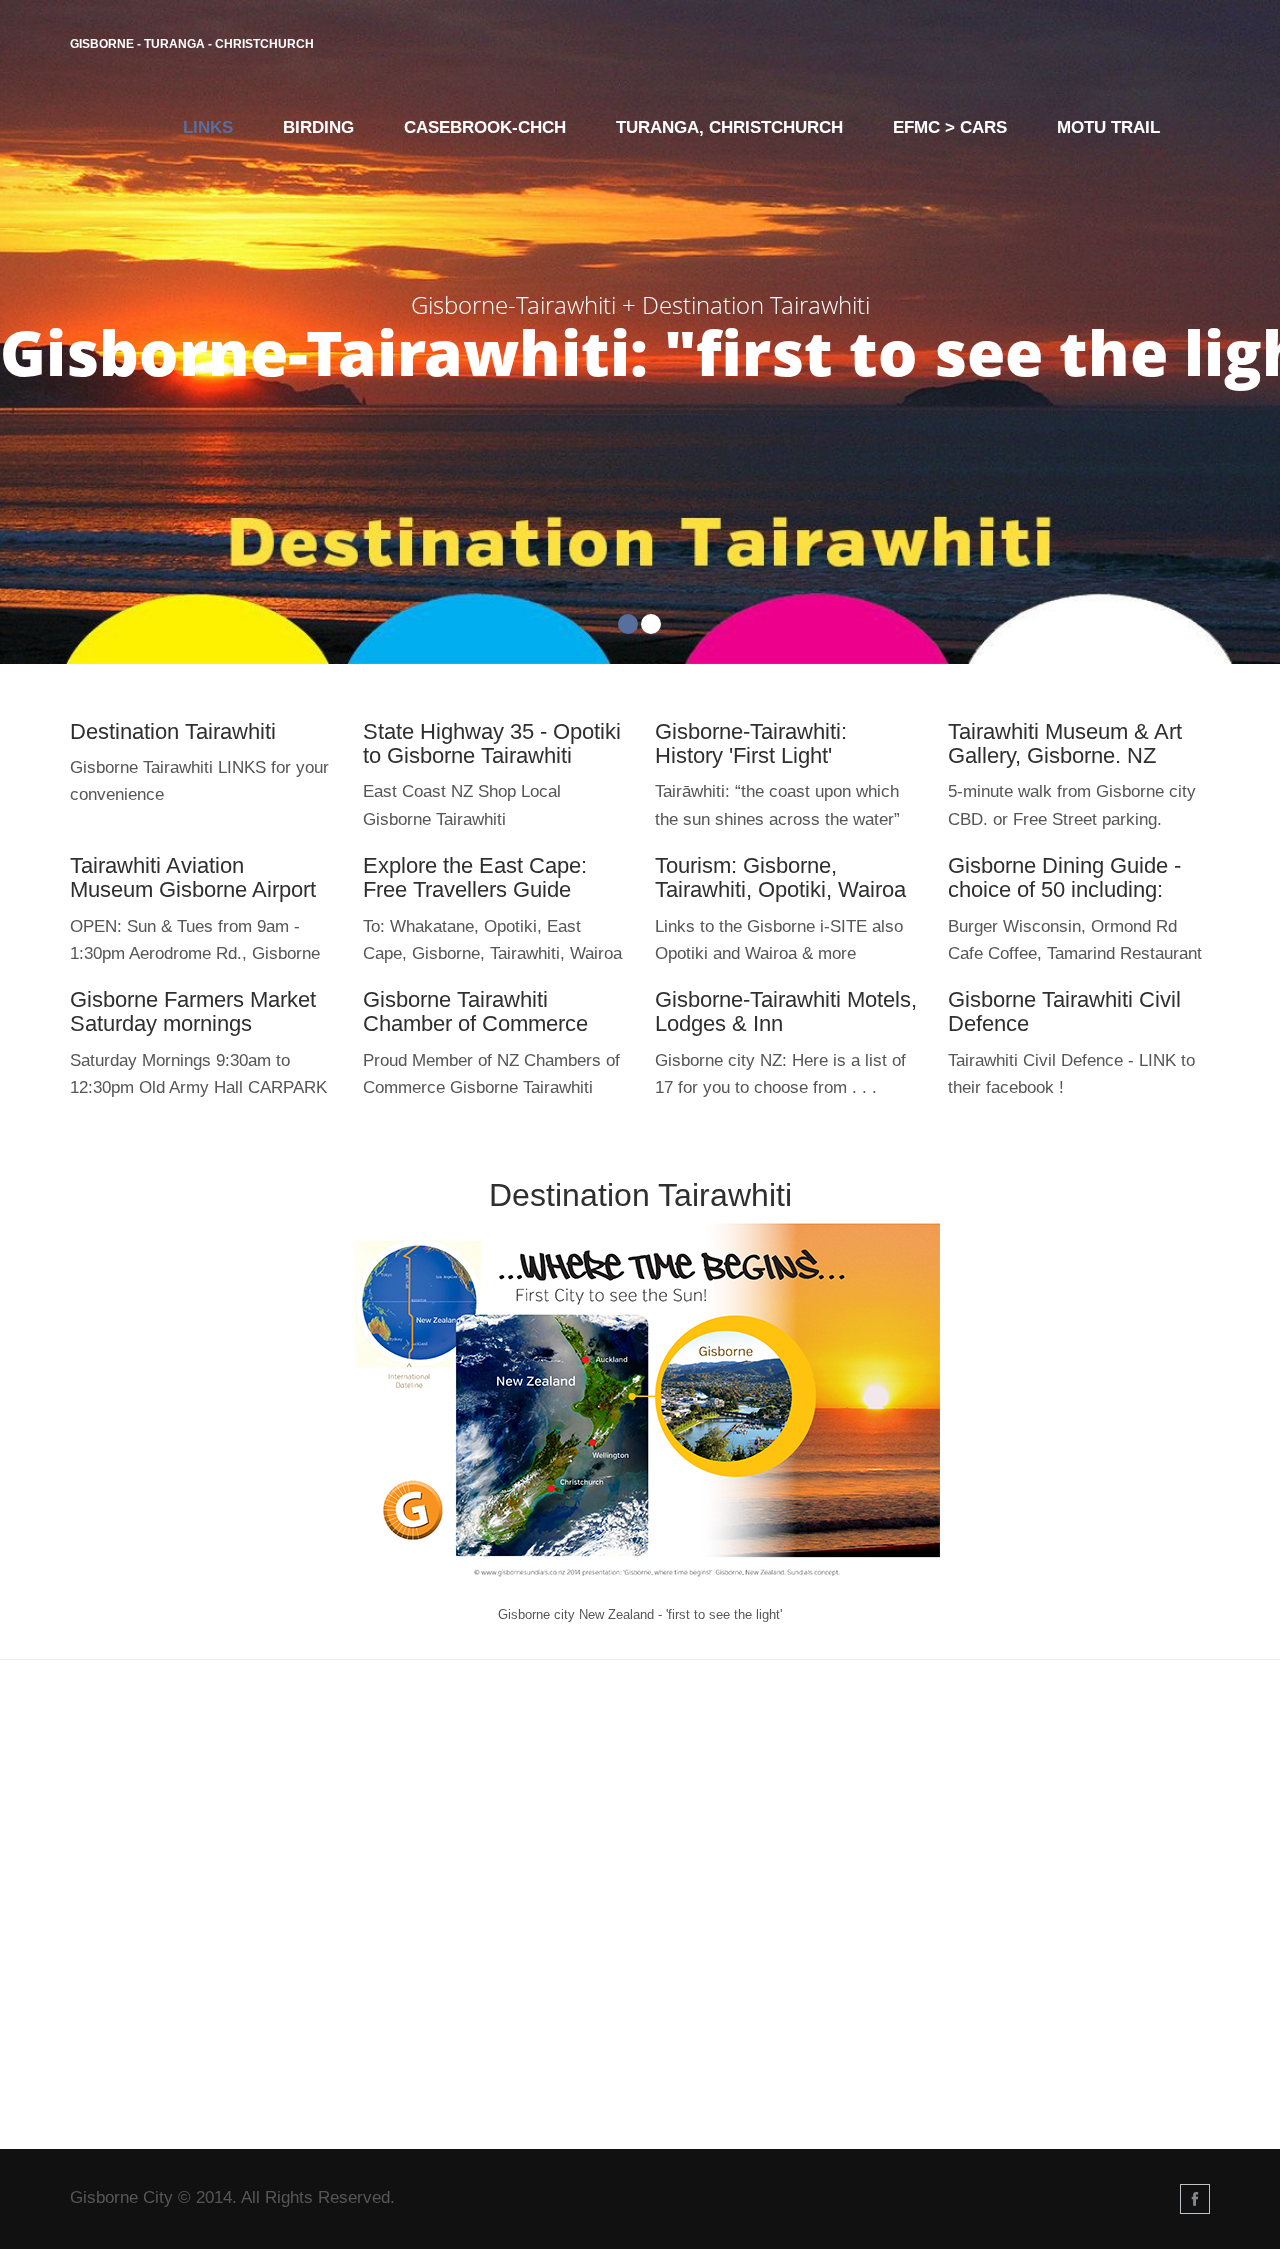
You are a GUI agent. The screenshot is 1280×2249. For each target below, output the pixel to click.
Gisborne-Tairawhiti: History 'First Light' (751, 743)
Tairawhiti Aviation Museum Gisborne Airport (193, 877)
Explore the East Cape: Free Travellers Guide (475, 877)
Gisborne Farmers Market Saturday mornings (193, 1011)
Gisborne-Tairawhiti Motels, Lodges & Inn (786, 1011)
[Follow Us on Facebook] (1195, 2199)
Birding (318, 127)
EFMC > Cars (950, 127)
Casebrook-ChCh (485, 127)
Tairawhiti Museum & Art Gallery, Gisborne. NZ (1065, 743)
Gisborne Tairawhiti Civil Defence (1064, 1011)
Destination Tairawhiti (173, 731)
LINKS (208, 127)
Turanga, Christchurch (729, 127)
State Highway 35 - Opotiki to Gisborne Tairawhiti (492, 743)
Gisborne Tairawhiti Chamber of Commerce (475, 1011)
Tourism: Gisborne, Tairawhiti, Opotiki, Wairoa (780, 877)
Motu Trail (1108, 127)
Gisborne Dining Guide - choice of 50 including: (1064, 877)
